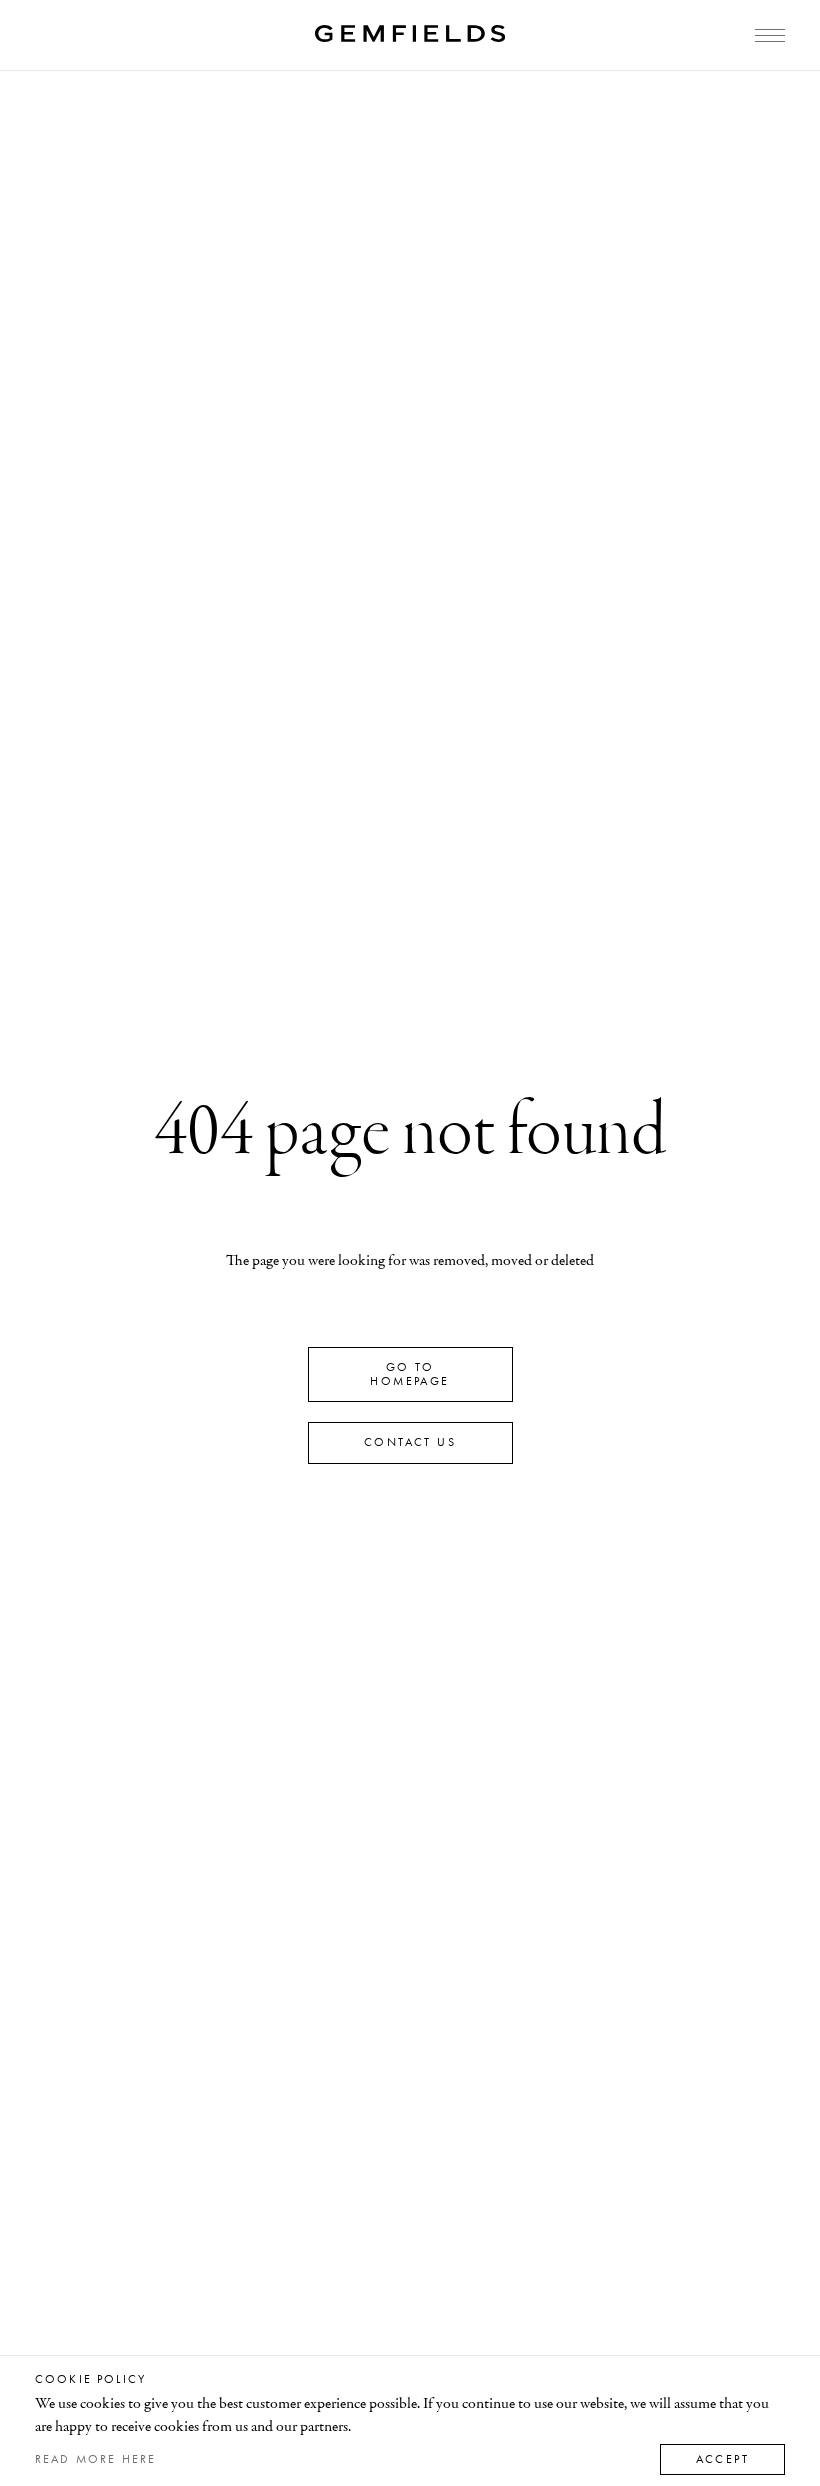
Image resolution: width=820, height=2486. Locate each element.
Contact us (410, 1442)
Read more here (95, 2459)
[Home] (410, 33)
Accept (722, 2459)
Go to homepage (409, 1374)
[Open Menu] (770, 35)
